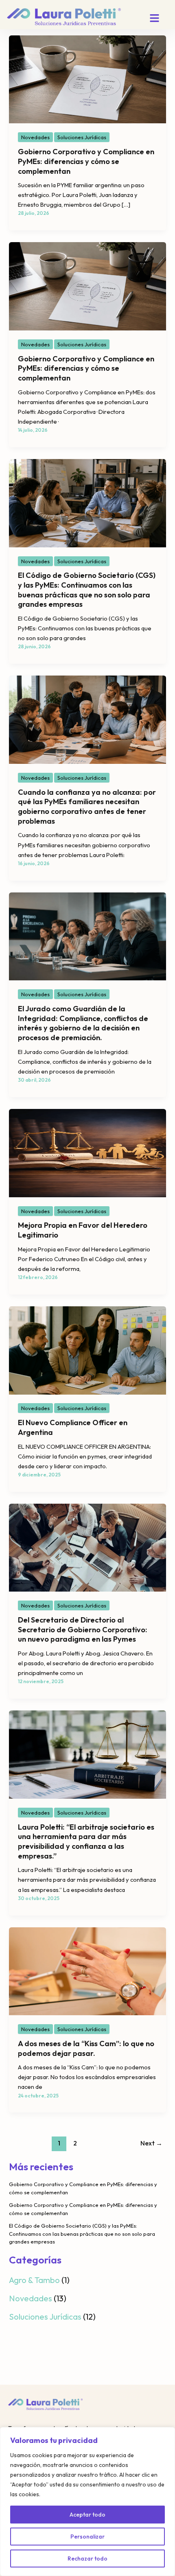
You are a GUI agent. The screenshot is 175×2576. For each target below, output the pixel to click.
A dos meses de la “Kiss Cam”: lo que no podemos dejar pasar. (86, 2048)
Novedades (35, 137)
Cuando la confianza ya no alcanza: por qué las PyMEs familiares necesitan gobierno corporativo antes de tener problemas (87, 807)
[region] (87, 2502)
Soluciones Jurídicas (82, 137)
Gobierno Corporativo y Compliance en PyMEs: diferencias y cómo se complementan (86, 161)
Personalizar (87, 2537)
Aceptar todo (87, 2515)
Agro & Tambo (34, 2280)
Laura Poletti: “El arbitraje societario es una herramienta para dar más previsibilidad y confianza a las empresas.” (86, 1841)
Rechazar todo (87, 2559)
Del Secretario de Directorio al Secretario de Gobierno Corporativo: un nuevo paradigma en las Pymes (83, 1629)
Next (151, 2143)
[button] (155, 19)
